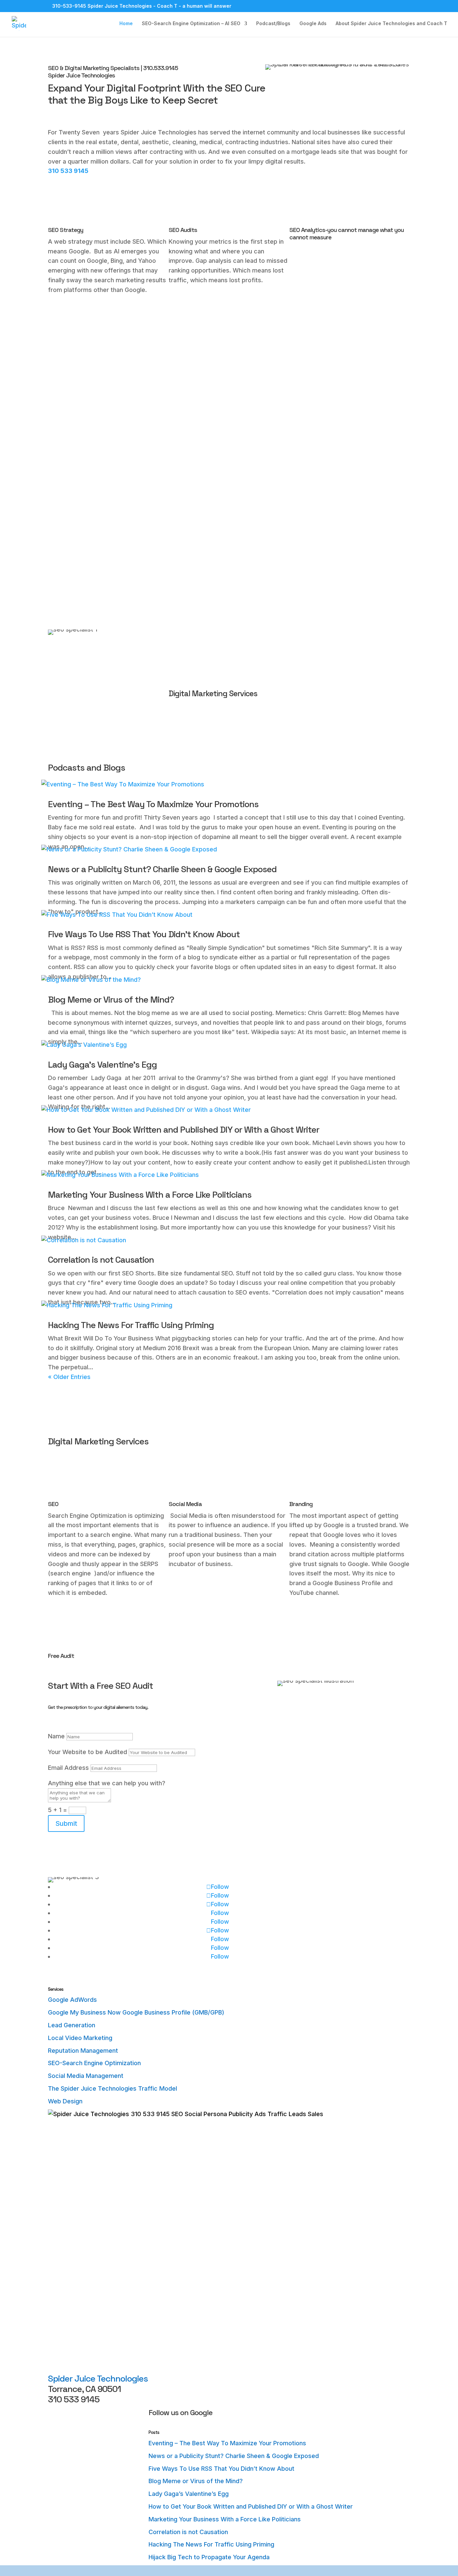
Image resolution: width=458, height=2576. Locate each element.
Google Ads (313, 24)
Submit (66, 1823)
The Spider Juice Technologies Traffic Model (112, 2088)
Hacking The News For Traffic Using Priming (131, 1325)
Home (126, 24)
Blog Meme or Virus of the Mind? (111, 1000)
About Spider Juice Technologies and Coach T (391, 24)
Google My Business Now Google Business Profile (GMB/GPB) (136, 2012)
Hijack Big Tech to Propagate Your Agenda (209, 2557)
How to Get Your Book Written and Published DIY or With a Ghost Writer (184, 1130)
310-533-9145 (69, 6)
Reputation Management (83, 2051)
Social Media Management (86, 2076)
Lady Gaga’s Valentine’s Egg (102, 1065)
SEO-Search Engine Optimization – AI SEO (191, 24)
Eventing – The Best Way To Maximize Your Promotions (153, 804)
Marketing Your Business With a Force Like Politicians (150, 1195)
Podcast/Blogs (273, 24)
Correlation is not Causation (101, 1260)
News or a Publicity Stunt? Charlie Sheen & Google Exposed (162, 869)
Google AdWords (72, 2000)
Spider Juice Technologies (98, 2379)
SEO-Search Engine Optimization (94, 2063)
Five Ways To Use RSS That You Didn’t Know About (144, 934)
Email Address (68, 1768)
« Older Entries (69, 1377)
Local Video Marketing (80, 2038)
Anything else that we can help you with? (107, 1783)
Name (56, 1736)
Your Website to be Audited (88, 1752)
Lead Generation (72, 2025)
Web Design (65, 2101)
